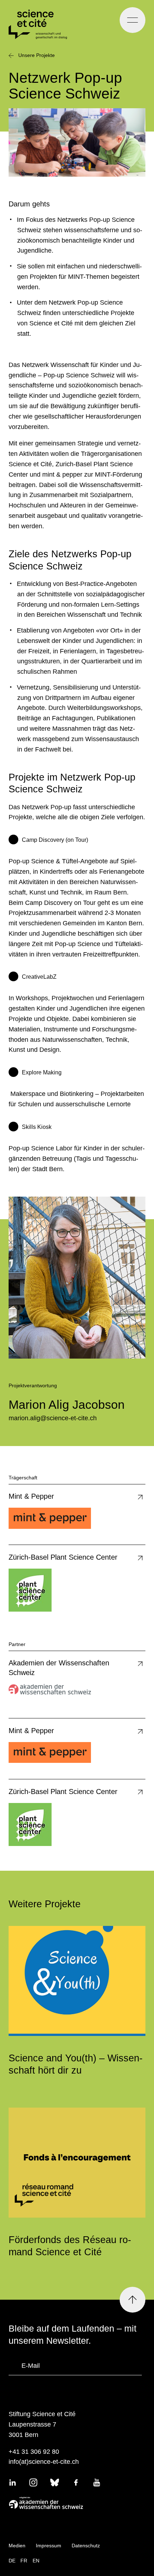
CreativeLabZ (39, 977)
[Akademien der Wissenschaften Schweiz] (75, 2503)
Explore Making (42, 1072)
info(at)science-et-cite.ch (44, 2462)
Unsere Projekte (37, 55)
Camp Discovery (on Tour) (55, 840)
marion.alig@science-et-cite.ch (53, 1418)
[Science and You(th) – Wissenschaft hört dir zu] (77, 1981)
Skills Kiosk (37, 1127)
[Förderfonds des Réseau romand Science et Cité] (77, 2163)
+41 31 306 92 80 (34, 2452)
